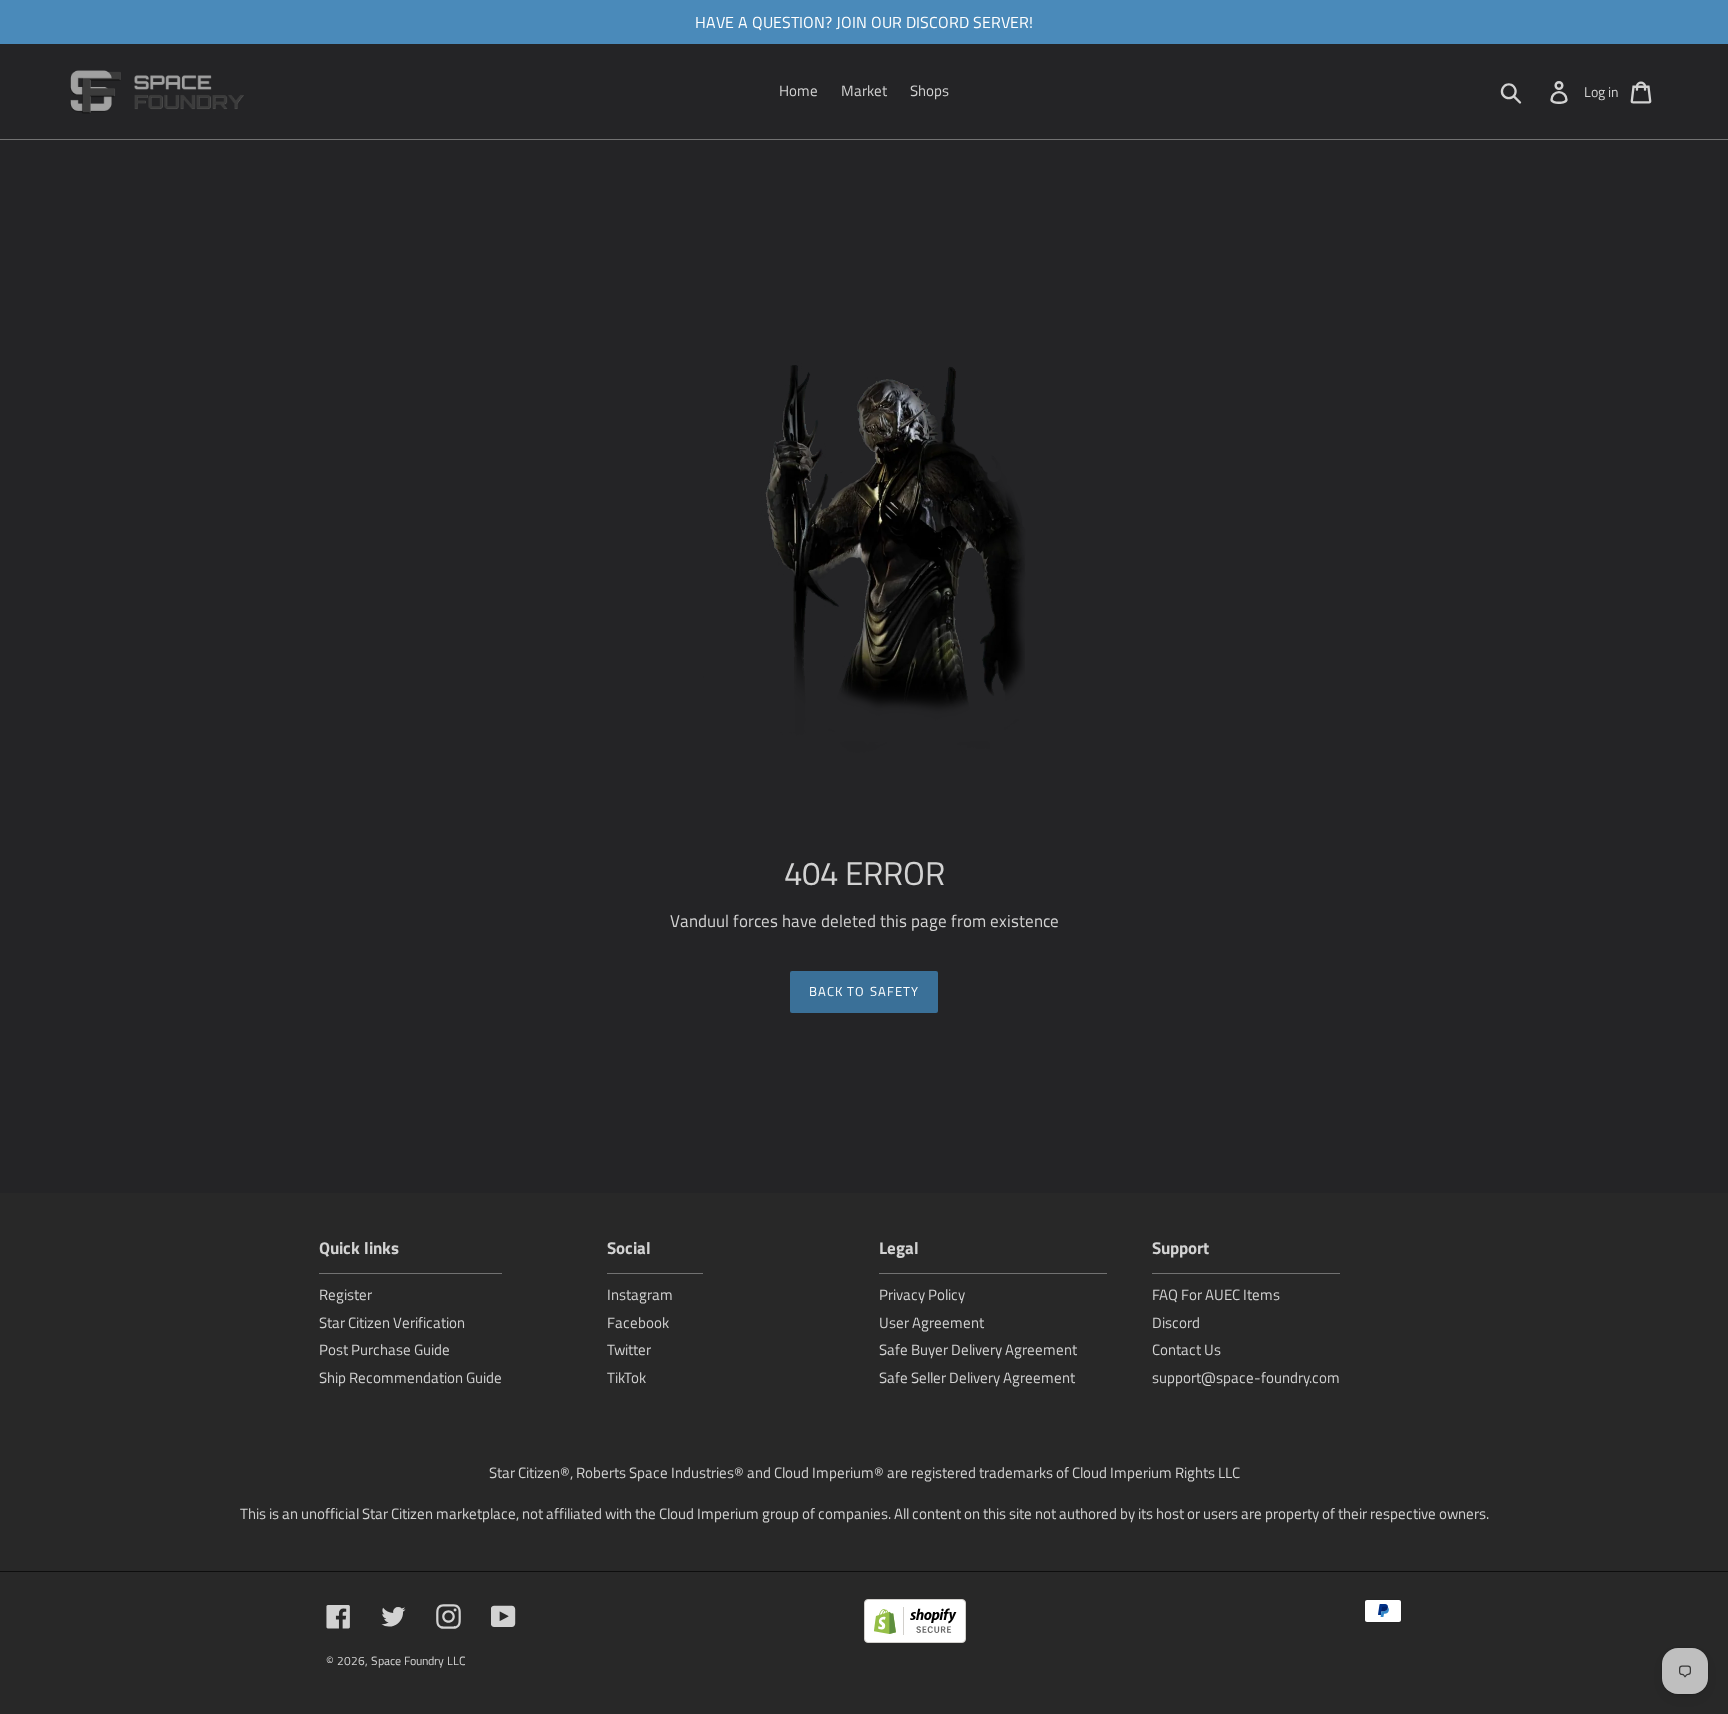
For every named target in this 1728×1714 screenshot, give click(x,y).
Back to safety (864, 991)
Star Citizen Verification (392, 1322)
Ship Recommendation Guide (410, 1377)
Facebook (638, 1322)
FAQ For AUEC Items (1216, 1294)
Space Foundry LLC (418, 1660)
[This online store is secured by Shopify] (915, 1624)
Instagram (640, 1294)
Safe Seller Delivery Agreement (977, 1377)
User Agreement (931, 1322)
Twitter (629, 1349)
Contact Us (1186, 1349)
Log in (1601, 91)
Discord (1176, 1322)
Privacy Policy (922, 1294)
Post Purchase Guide (384, 1349)
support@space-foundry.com (1246, 1377)
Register (345, 1294)
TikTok (626, 1377)
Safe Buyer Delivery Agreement (978, 1349)
